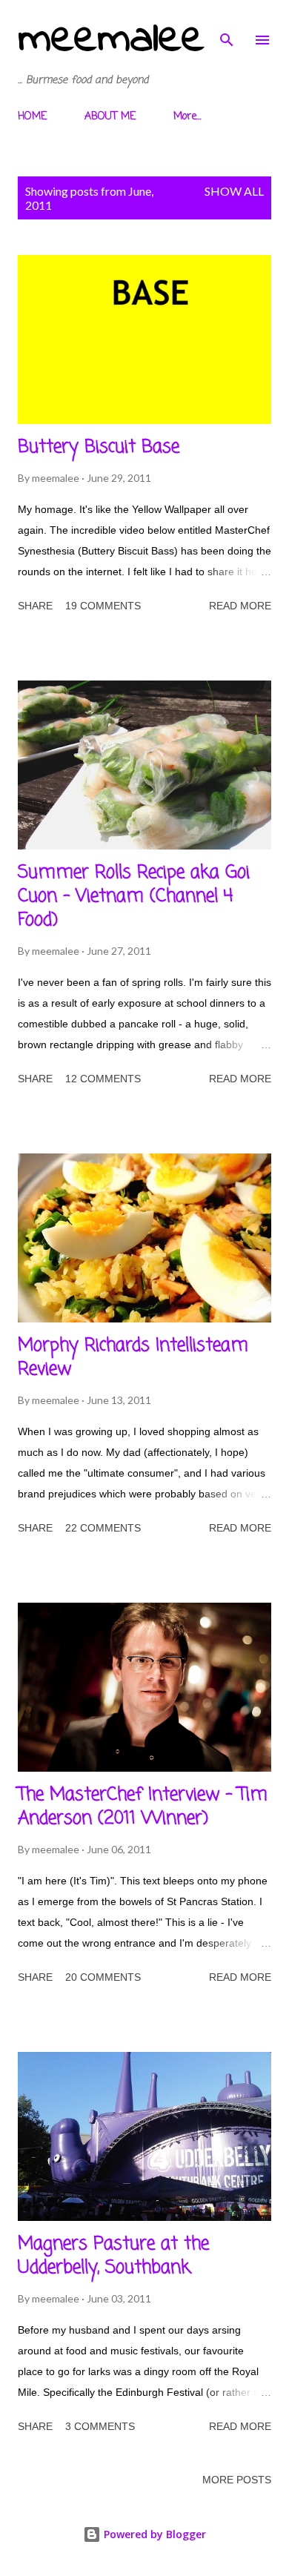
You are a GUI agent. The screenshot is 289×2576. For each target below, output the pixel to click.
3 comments (100, 2426)
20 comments (103, 1977)
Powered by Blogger (153, 2534)
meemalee (111, 40)
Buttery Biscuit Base (99, 447)
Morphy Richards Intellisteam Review (133, 1358)
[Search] (227, 27)
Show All (234, 191)
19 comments (103, 606)
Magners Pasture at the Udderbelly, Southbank (113, 2256)
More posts (237, 2480)
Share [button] (35, 606)
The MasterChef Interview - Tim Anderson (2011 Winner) (143, 1807)
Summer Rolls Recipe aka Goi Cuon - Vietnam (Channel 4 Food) (134, 897)
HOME (32, 117)
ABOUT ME (110, 117)
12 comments (103, 1079)
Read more (240, 606)
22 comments (103, 1528)
